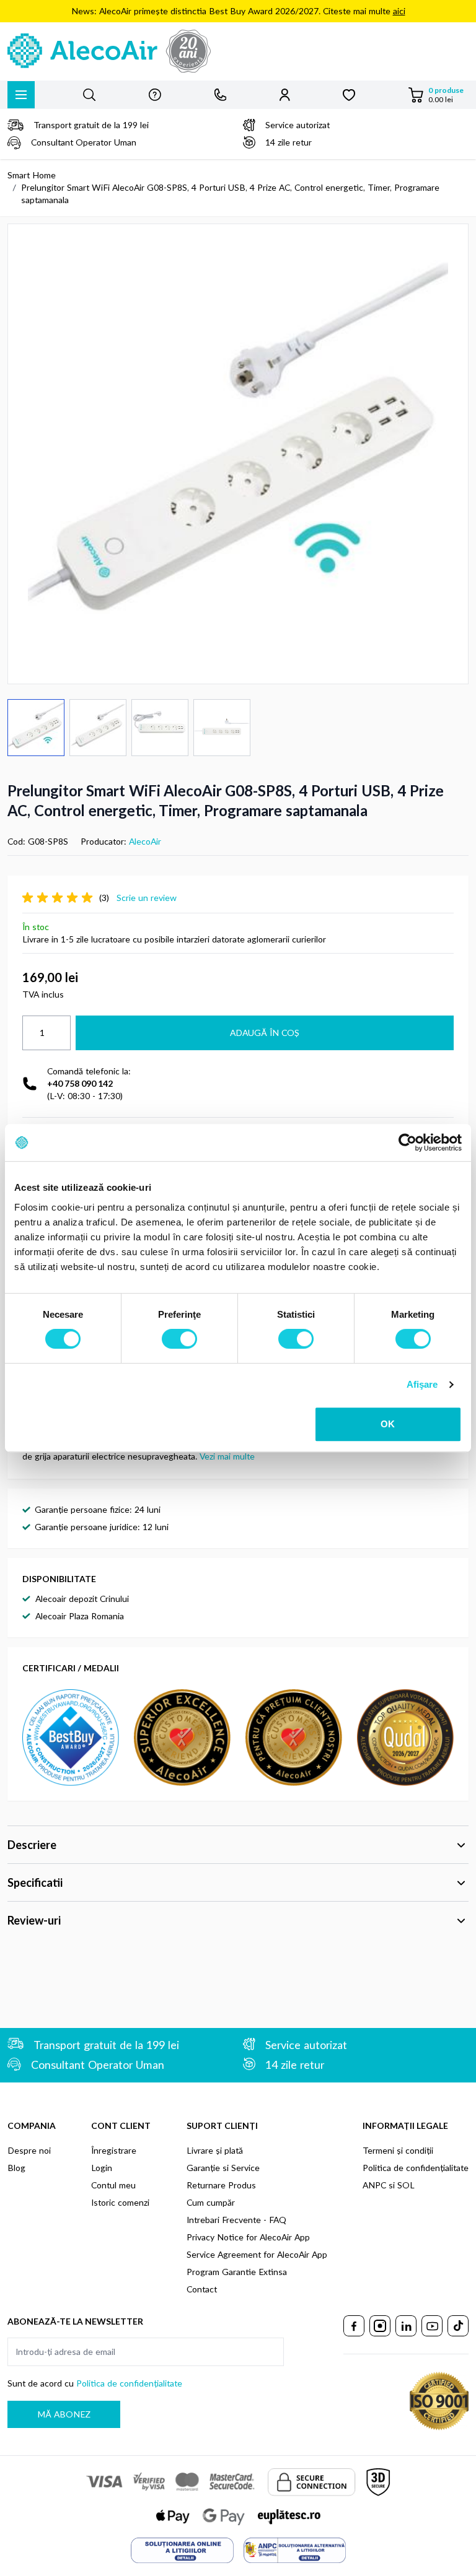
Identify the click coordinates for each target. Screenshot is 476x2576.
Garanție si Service (223, 2168)
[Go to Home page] (238, 51)
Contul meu (113, 2185)
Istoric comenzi (120, 2202)
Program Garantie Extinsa (237, 2272)
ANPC (374, 2185)
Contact (202, 2289)
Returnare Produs (221, 2185)
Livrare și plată (215, 2150)
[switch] (179, 1339)
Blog (16, 2168)
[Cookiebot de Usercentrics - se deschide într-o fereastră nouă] (408, 1142)
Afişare (422, 1384)
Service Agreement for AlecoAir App (257, 2254)
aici (399, 11)
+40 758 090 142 (80, 1083)
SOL (406, 2185)
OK (388, 1424)
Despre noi (29, 2150)
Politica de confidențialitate (416, 2168)
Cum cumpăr (211, 2202)
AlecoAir (145, 841)
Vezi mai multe (227, 1456)
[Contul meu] (285, 95)
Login (102, 2168)
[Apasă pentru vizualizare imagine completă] (238, 454)
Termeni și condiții (398, 2150)
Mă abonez (64, 2414)
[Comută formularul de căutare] (89, 95)
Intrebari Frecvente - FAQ (236, 2220)
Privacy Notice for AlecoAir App (248, 2237)
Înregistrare (114, 2150)
